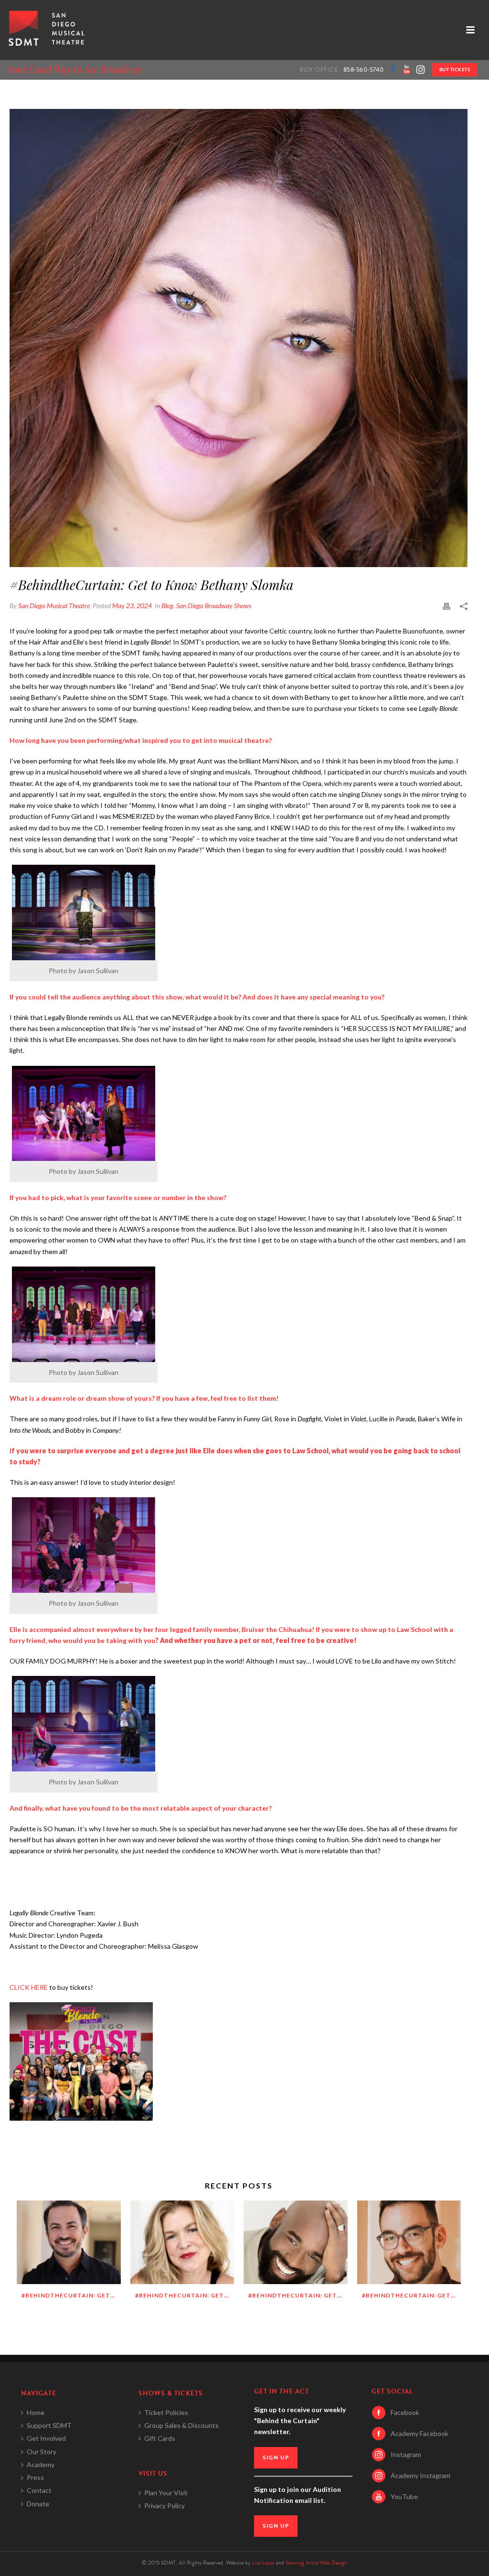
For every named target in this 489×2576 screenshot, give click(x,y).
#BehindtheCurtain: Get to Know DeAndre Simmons (298, 2295)
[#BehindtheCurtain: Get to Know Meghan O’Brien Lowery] (182, 2242)
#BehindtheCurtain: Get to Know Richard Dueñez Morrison (71, 2295)
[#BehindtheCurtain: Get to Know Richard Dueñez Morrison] (69, 2242)
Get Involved (46, 2438)
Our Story (42, 2452)
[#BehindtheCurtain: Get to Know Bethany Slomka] (239, 338)
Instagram (406, 2454)
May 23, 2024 (132, 606)
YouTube (404, 2496)
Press (35, 2477)
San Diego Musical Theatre (54, 606)
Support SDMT (49, 2425)
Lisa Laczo (263, 2563)
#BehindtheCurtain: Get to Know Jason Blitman (412, 2295)
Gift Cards (160, 2438)
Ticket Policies (166, 2412)
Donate (38, 2504)
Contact (39, 2490)
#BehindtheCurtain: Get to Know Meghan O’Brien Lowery (185, 2295)
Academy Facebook (420, 2433)
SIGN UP (276, 2458)
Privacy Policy (165, 2506)
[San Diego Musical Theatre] (45, 30)
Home (36, 2412)
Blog (167, 606)
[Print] (446, 606)
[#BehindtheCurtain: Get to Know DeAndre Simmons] (296, 2242)
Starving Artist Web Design (316, 2563)
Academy (41, 2464)
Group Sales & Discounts (181, 2425)
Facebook (405, 2412)
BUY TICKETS (455, 70)
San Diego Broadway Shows (214, 606)
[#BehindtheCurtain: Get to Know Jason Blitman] (409, 2242)
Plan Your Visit (166, 2493)
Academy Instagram (420, 2475)
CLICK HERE (29, 1987)
